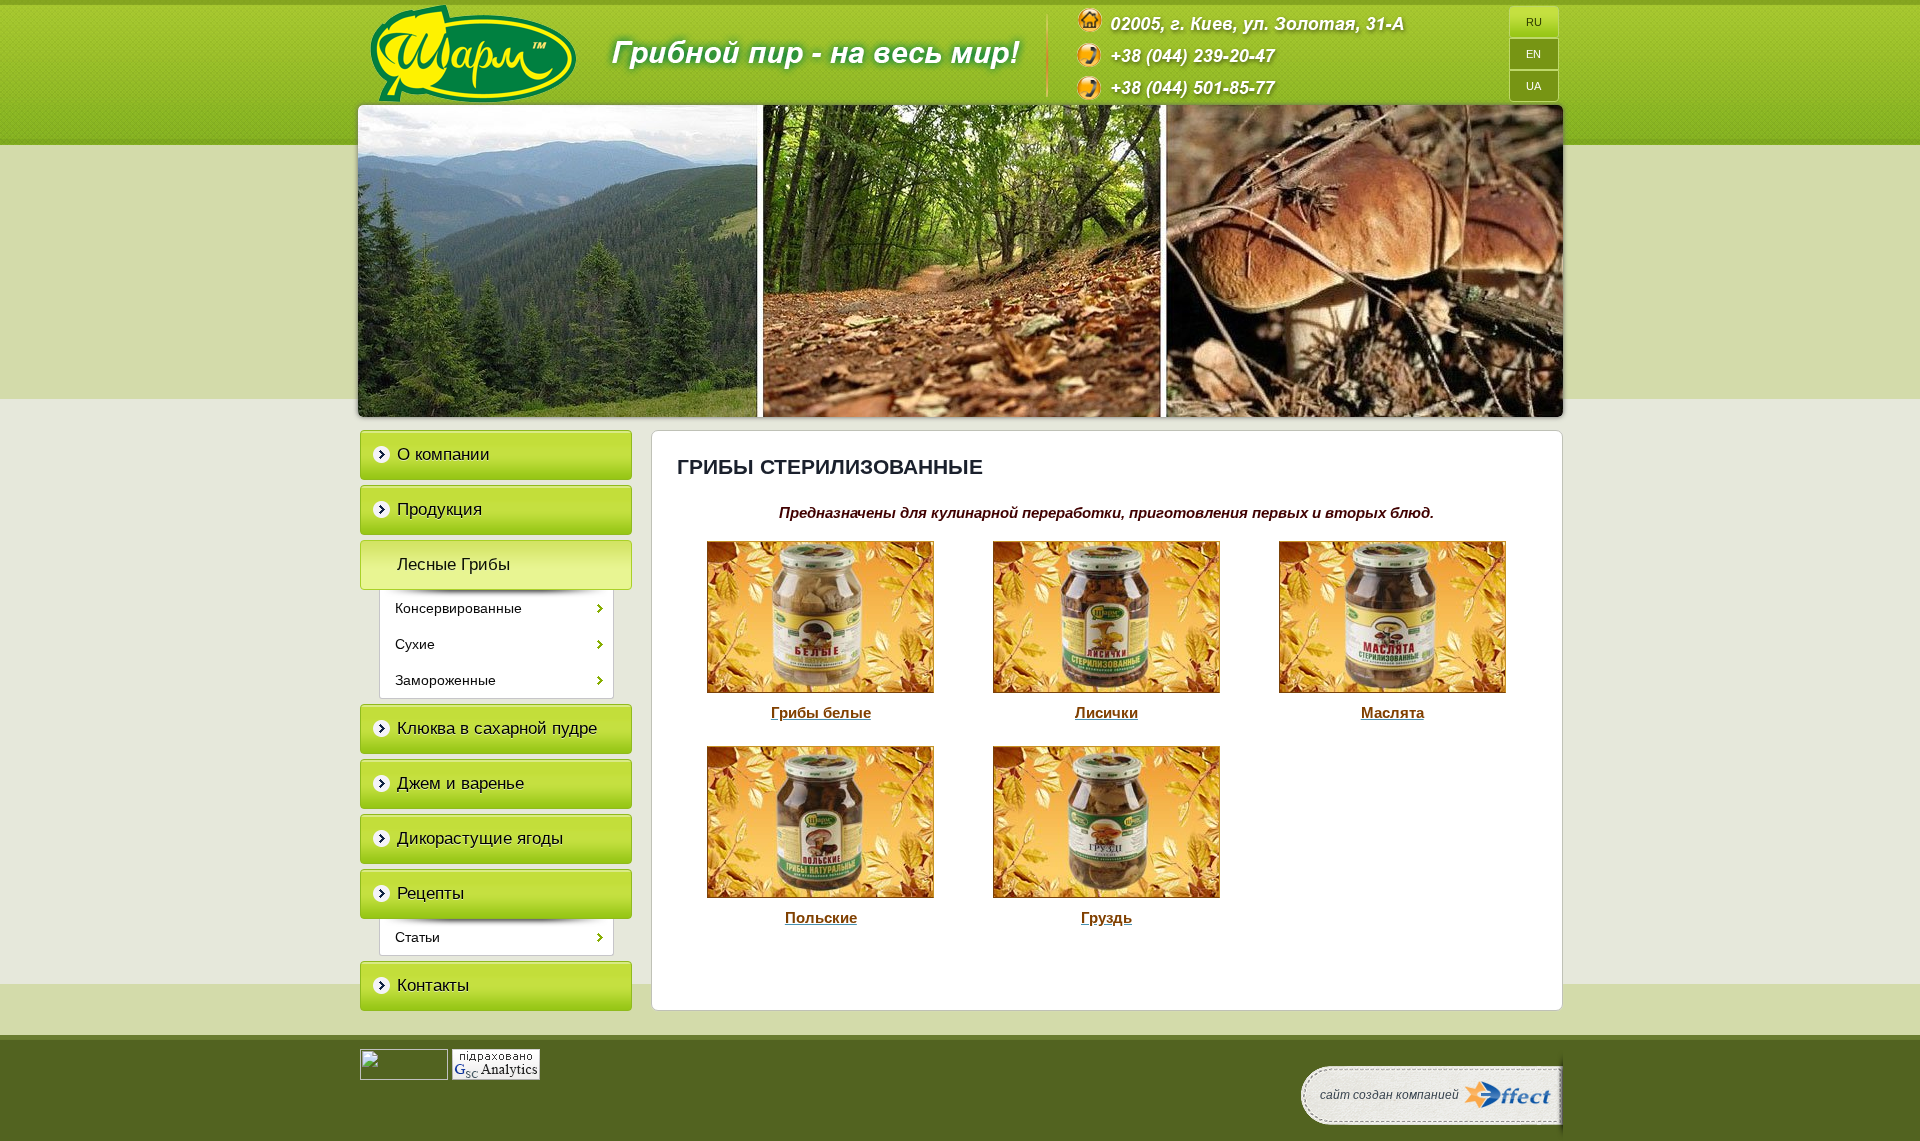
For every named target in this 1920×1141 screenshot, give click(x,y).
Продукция (439, 509)
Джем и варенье (460, 783)
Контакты (433, 985)
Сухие (415, 644)
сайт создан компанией (1389, 1095)
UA (1533, 86)
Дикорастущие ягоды (480, 838)
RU (1534, 22)
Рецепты (430, 893)
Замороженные (445, 680)
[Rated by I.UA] (404, 1075)
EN (1533, 54)
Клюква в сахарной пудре (497, 728)
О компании (443, 454)
